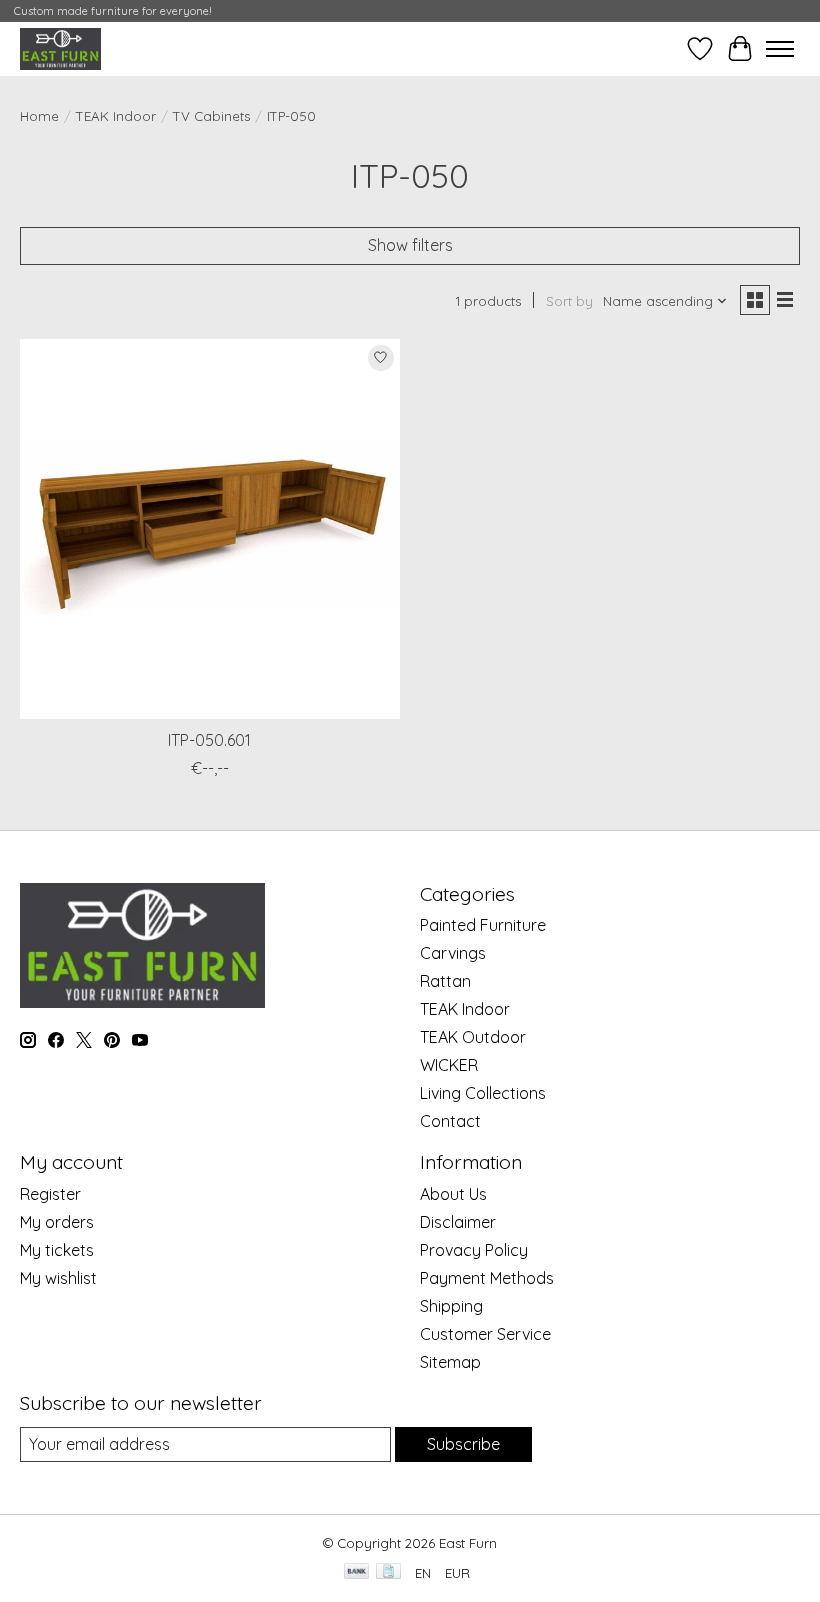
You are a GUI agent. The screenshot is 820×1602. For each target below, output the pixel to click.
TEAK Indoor (116, 116)
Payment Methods (487, 1278)
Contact (450, 1121)
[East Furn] (60, 48)
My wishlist (58, 1278)
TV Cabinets (211, 116)
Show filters (410, 245)
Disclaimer (458, 1222)
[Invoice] (388, 1572)
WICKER (449, 1065)
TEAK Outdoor (473, 1037)
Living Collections (483, 1093)
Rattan (445, 981)
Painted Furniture (483, 925)
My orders (57, 1222)
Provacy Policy (474, 1250)
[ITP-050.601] (210, 529)
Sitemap (450, 1362)
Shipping (451, 1306)
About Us (453, 1194)
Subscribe (463, 1444)
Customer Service (485, 1334)
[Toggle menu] (780, 49)
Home (39, 116)
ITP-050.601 (209, 740)
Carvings (453, 953)
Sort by (569, 301)
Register (50, 1194)
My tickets (57, 1250)
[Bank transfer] (357, 1572)
